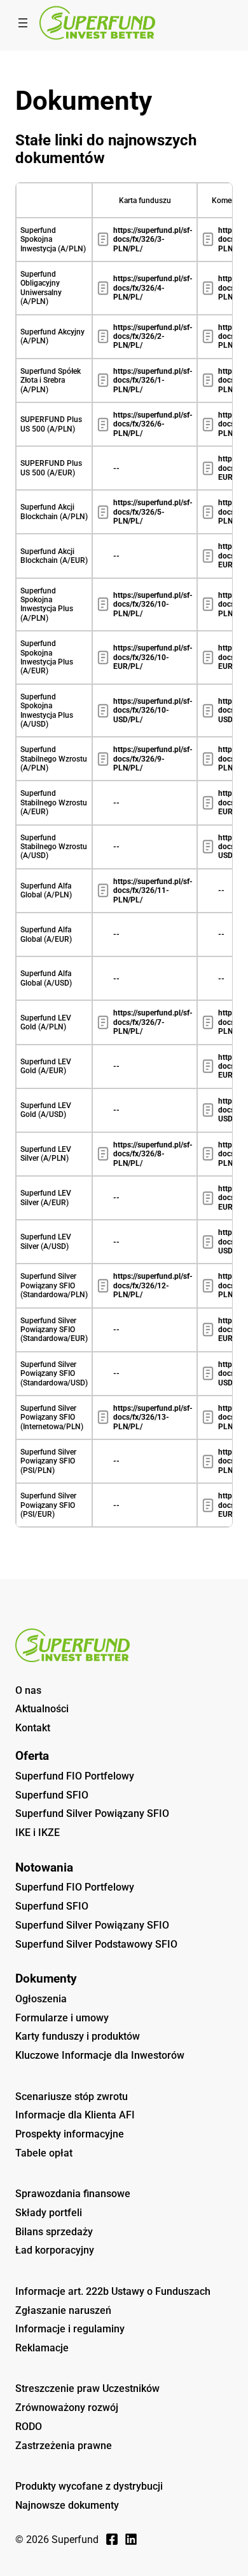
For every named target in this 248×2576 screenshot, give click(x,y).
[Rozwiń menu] (23, 23)
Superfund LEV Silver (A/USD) (46, 1241)
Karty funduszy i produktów (78, 2036)
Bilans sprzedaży (54, 2232)
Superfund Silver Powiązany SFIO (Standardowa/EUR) (54, 1330)
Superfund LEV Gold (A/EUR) (46, 1066)
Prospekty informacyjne (70, 2134)
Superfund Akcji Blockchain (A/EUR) (54, 556)
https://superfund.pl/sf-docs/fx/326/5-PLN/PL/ (153, 512)
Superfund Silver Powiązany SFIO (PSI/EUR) (48, 1505)
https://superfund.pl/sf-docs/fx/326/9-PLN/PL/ (153, 759)
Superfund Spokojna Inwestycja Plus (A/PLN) (47, 604)
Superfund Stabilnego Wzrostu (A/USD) (54, 847)
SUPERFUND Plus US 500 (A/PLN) (51, 424)
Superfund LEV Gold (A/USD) (46, 1110)
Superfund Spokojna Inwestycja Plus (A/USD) (47, 710)
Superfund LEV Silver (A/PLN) (46, 1154)
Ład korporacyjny (55, 2250)
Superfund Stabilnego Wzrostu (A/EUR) (54, 803)
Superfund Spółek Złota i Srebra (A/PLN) (51, 380)
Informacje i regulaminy (70, 2329)
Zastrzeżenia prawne (64, 2446)
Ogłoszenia (41, 1999)
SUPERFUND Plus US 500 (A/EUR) (51, 468)
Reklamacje (42, 2348)
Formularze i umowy (62, 2018)
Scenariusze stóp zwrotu (72, 2097)
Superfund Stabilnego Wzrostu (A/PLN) (54, 759)
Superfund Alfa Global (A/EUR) (46, 934)
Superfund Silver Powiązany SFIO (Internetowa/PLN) (52, 1417)
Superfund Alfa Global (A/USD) (46, 978)
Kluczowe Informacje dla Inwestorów (100, 2055)
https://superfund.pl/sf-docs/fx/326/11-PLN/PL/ (153, 891)
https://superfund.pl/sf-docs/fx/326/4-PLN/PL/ (153, 288)
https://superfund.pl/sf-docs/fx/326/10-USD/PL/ (153, 710)
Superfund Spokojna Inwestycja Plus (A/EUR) (47, 657)
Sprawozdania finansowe (73, 2194)
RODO (29, 2427)
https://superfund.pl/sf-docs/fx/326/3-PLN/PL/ (153, 240)
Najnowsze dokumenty (67, 2505)
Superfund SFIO (52, 1795)
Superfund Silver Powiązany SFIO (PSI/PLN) (48, 1461)
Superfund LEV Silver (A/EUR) (46, 1198)
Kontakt (33, 1728)
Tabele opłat (44, 2153)
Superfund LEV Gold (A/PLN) (46, 1022)
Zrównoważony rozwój (67, 2408)
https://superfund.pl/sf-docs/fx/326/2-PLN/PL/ (153, 337)
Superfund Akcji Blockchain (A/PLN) (54, 512)
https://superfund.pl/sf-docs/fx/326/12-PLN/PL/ (153, 1285)
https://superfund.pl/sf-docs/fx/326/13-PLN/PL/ (153, 1417)
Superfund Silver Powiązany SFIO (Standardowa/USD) (54, 1374)
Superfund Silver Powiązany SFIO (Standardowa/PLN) (54, 1285)
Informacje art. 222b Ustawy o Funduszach (113, 2291)
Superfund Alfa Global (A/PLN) (46, 890)
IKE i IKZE (38, 1833)
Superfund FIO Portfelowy (75, 1776)
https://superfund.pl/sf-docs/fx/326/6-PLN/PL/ (153, 424)
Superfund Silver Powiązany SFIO (92, 1813)
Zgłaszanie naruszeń (63, 2310)
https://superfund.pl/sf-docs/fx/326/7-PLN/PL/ (153, 1022)
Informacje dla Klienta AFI (75, 2115)
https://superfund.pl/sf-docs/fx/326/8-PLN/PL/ (153, 1154)
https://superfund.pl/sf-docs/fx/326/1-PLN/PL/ (153, 380)
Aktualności (42, 1709)
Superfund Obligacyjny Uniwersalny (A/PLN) (41, 288)
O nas (28, 1690)
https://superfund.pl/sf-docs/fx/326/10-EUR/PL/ (153, 657)
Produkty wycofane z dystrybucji (89, 2486)
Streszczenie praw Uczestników (87, 2388)
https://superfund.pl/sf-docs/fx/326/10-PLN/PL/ (153, 604)
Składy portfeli (49, 2213)
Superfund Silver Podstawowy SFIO (96, 1944)
